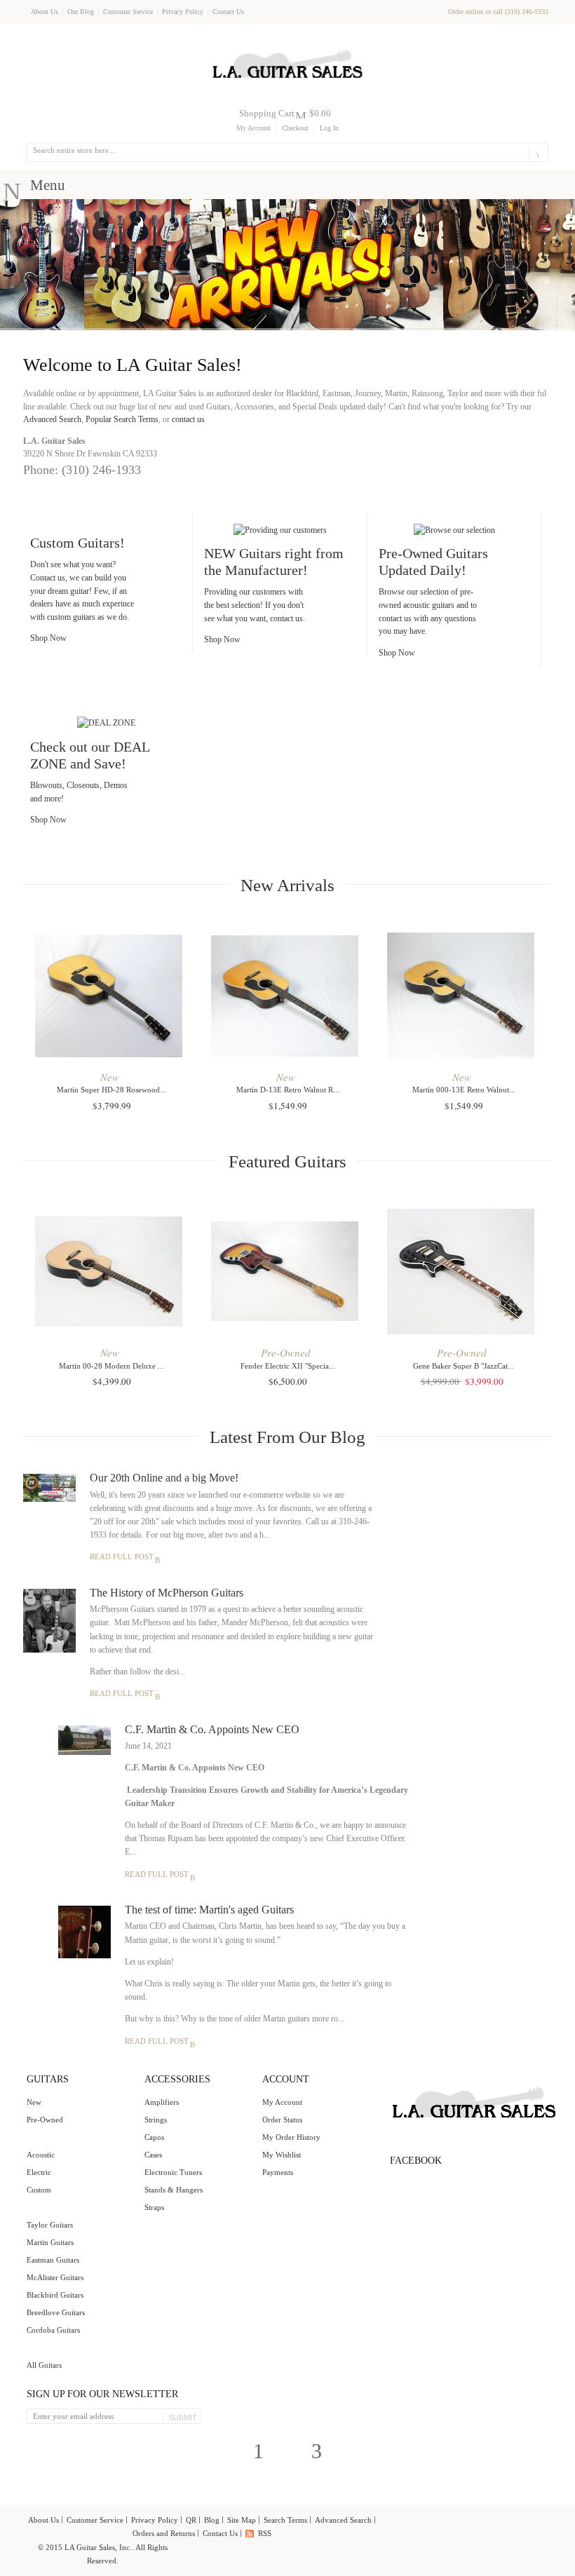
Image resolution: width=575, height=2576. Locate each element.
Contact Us (228, 12)
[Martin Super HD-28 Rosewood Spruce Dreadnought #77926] (111, 994)
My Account (253, 128)
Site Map (242, 2520)
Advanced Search (52, 419)
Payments (278, 2172)
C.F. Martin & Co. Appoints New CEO (212, 1729)
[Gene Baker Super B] (464, 1269)
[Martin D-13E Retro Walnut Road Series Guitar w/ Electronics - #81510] (287, 994)
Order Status (282, 2120)
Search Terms (285, 2520)
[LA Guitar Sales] (287, 43)
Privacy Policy (183, 12)
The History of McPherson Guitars (167, 1593)
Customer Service (128, 12)
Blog (212, 2520)
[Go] (535, 152)
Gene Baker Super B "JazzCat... (464, 1366)
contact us (188, 419)
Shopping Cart (267, 113)
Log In (329, 128)
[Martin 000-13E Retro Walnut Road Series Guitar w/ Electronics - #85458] (464, 994)
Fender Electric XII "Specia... (288, 1366)
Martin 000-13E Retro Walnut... (464, 1090)
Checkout (295, 128)
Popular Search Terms (122, 419)
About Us (45, 12)
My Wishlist (282, 2155)
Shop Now (48, 638)
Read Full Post (122, 1557)
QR (191, 2520)
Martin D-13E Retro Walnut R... (288, 1090)
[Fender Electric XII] (287, 1269)
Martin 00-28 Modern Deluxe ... (111, 1366)
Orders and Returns (164, 2533)
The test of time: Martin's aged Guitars (209, 1910)
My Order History (291, 2137)
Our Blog (81, 12)
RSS (265, 2533)
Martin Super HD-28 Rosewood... (111, 1090)
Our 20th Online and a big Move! (164, 1478)
